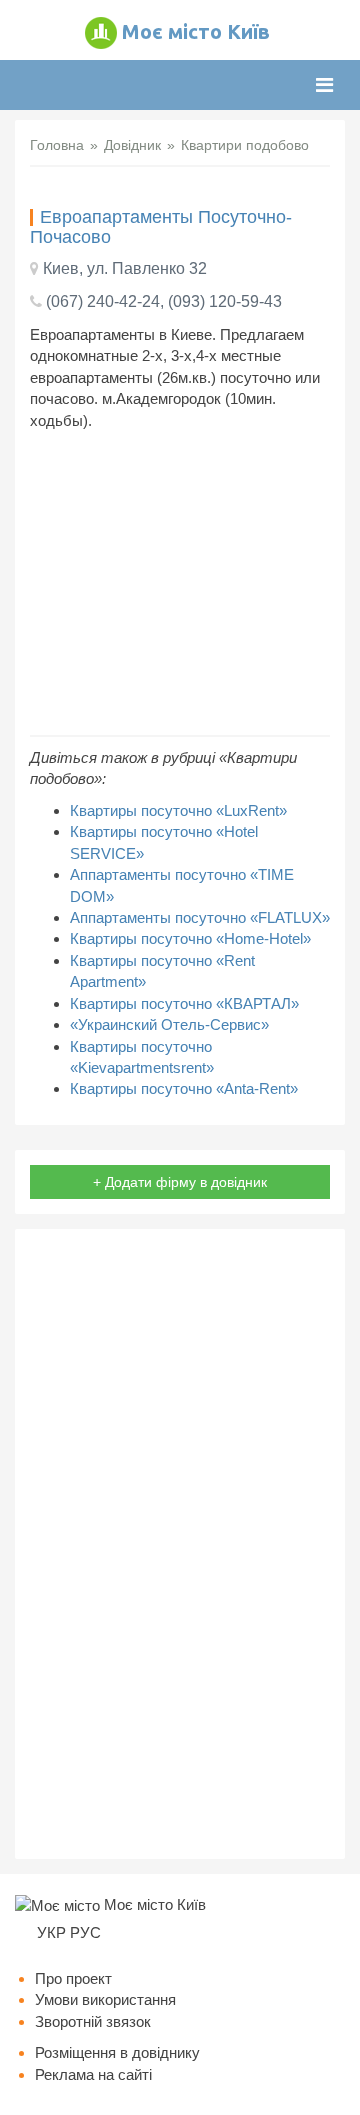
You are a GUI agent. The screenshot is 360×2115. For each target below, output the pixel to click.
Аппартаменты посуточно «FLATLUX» (200, 917)
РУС (85, 1932)
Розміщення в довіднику (117, 2052)
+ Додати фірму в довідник (180, 1182)
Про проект (73, 1978)
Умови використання (105, 1999)
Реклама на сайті (93, 2074)
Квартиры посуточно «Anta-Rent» (184, 1088)
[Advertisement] (180, 583)
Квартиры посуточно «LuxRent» (178, 810)
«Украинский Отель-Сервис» (169, 1024)
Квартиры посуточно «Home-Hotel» (190, 938)
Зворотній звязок (93, 2021)
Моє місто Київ (196, 31)
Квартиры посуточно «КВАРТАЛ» (184, 1003)
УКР (51, 1932)
